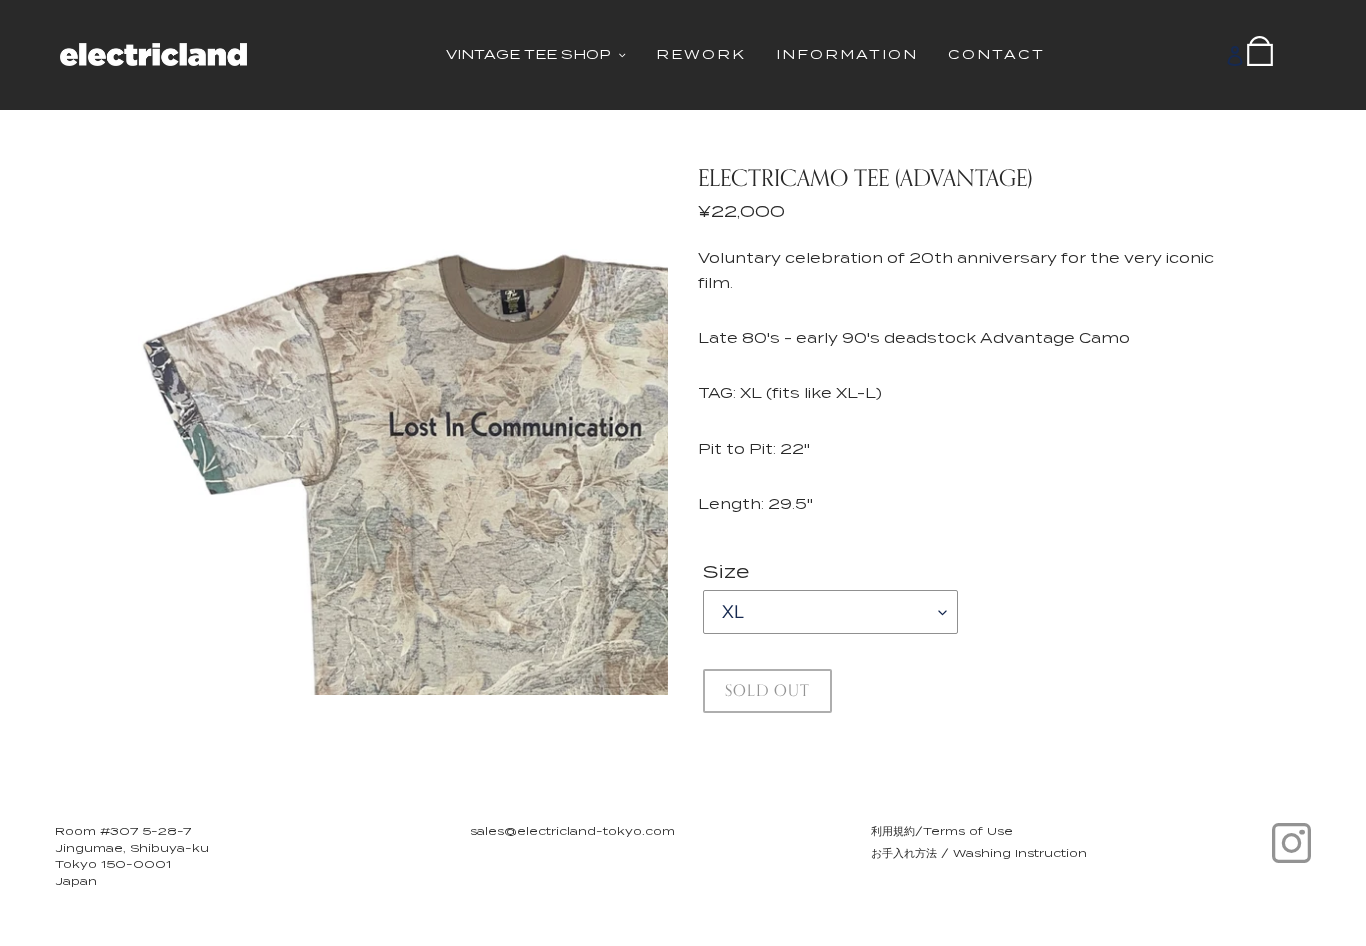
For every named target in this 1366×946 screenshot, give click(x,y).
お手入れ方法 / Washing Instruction (979, 853)
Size (726, 571)
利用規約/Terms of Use (942, 831)
